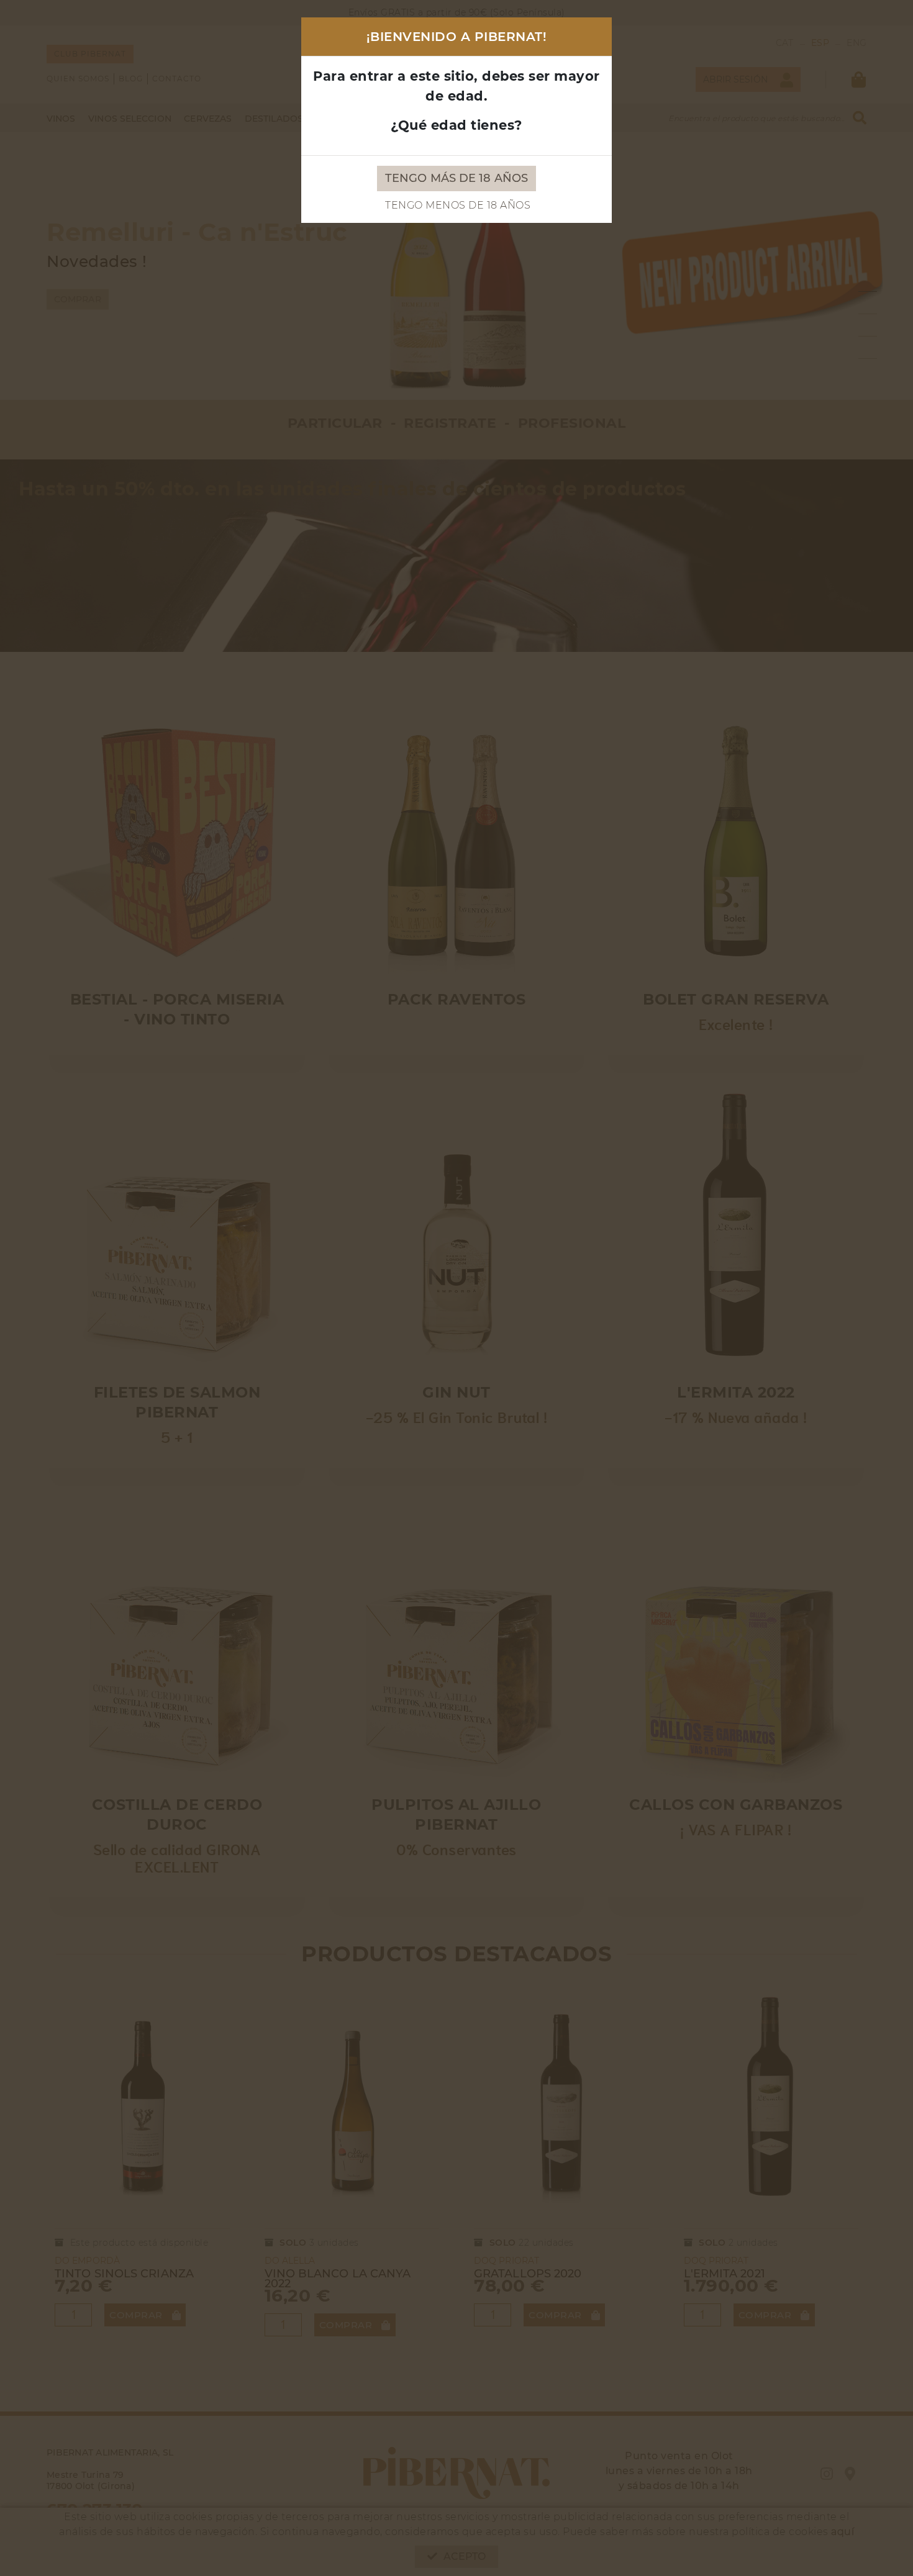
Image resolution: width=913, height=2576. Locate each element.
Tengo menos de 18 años (458, 205)
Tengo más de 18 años (457, 178)
